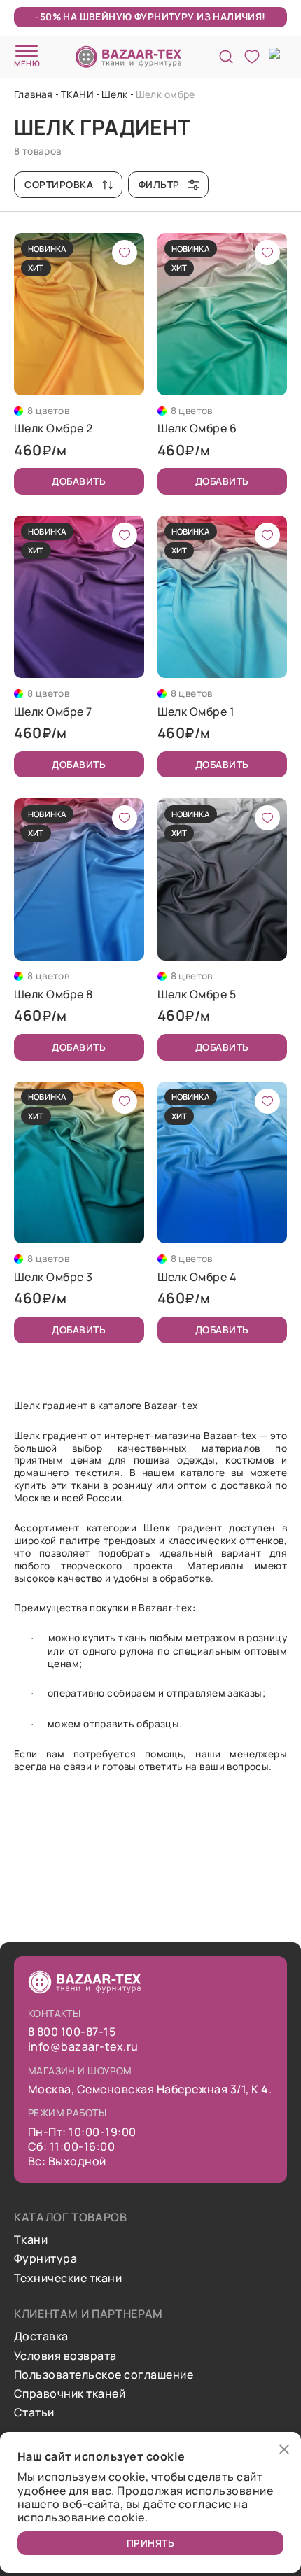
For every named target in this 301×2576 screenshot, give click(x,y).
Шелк (115, 94)
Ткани (31, 2240)
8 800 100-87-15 (72, 2032)
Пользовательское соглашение (104, 2375)
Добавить (79, 481)
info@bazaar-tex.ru (83, 2047)
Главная (34, 94)
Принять (151, 2543)
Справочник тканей (70, 2394)
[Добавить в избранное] (125, 253)
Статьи (34, 2413)
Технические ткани (68, 2278)
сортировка (59, 184)
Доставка (41, 2336)
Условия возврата (65, 2356)
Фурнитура (45, 2259)
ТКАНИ (77, 94)
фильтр (159, 184)
